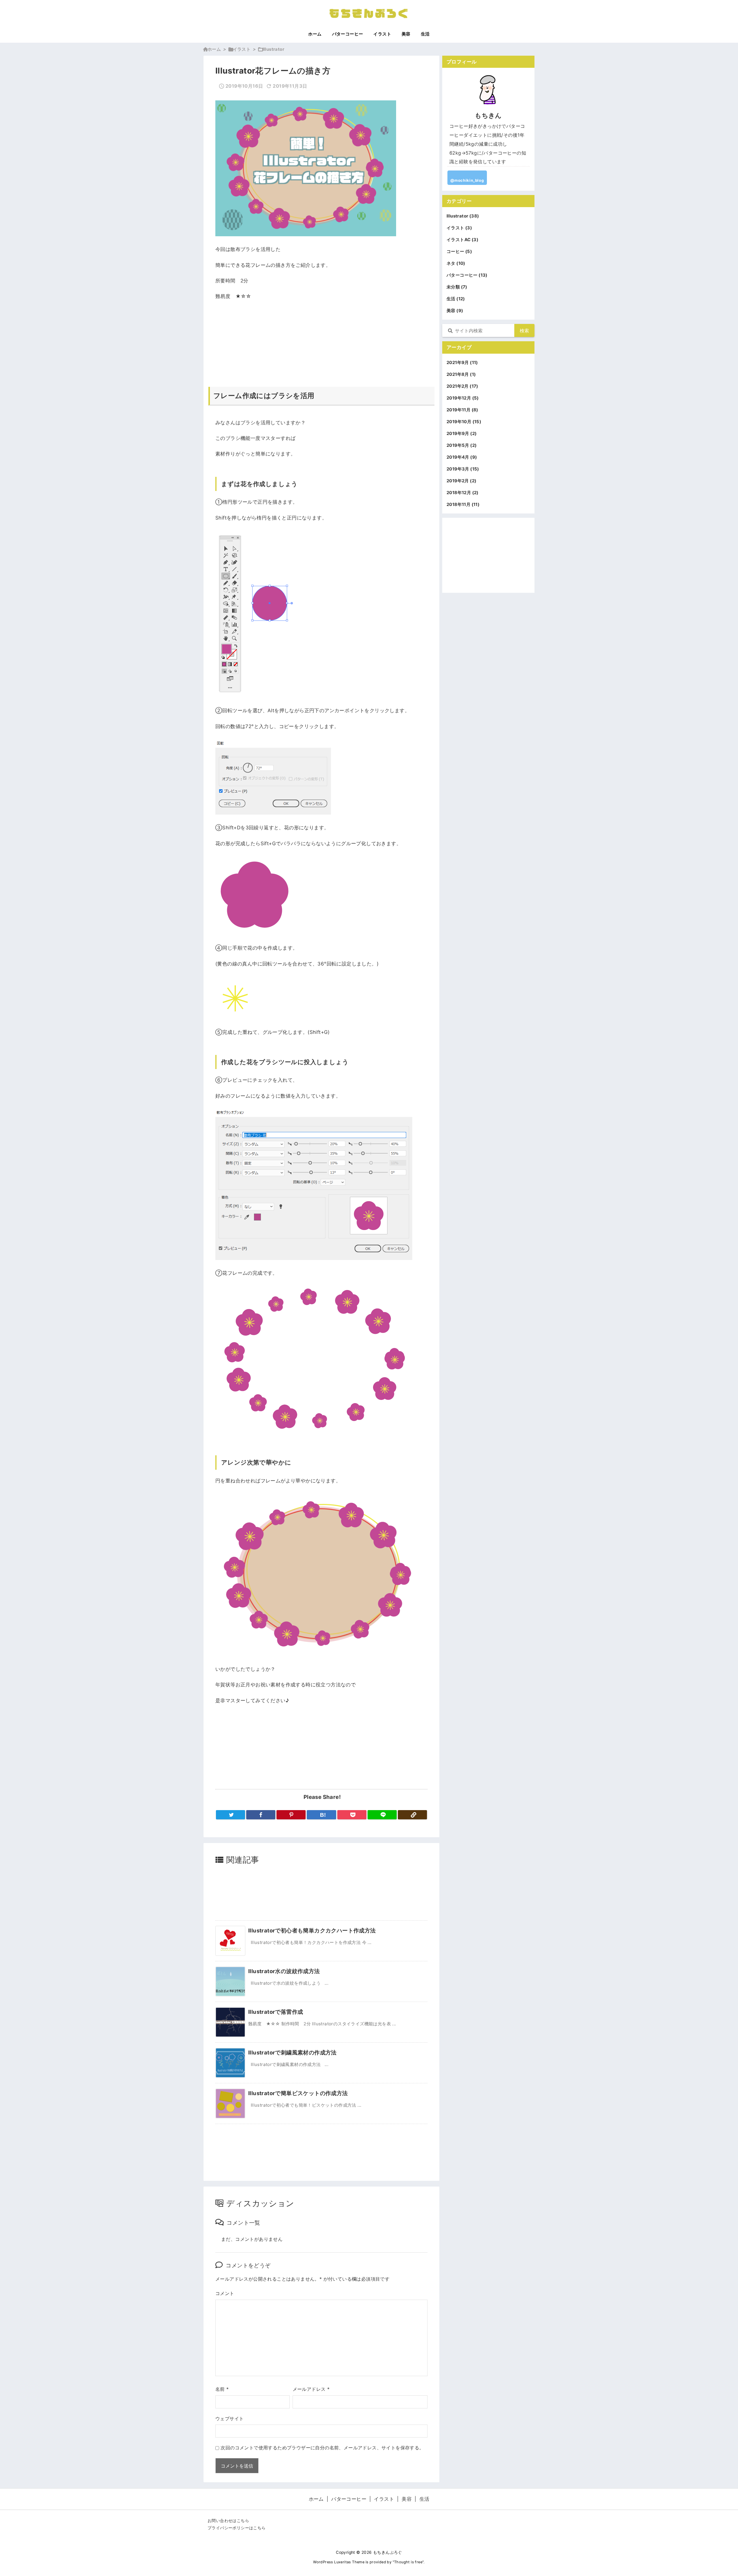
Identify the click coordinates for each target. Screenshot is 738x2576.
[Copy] (412, 1815)
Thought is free (408, 2562)
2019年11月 (462, 410)
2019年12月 (463, 398)
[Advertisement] (321, 334)
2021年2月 (462, 386)
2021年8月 (461, 374)
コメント (225, 2293)
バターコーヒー (467, 275)
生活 (456, 299)
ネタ (456, 263)
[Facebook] (261, 1815)
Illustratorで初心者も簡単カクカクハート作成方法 (312, 1930)
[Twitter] (230, 1815)
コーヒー (459, 251)
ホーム (214, 49)
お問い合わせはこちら (228, 2521)
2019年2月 (461, 481)
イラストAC (462, 240)
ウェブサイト (229, 2418)
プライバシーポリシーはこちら (237, 2528)
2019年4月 (462, 457)
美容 (455, 311)
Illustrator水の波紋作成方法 (284, 1971)
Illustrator (273, 49)
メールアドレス (311, 2389)
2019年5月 (462, 445)
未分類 (457, 287)
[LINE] (382, 1815)
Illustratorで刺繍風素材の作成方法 (292, 2052)
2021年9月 (462, 362)
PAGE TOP (718, 2494)
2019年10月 (464, 422)
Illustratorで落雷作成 (276, 2012)
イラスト (242, 49)
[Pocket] (352, 1815)
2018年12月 (463, 493)
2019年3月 (463, 469)
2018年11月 (463, 504)
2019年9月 (462, 433)
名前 (222, 2389)
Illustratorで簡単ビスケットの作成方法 (298, 2093)
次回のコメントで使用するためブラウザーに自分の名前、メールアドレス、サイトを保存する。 (322, 2448)
